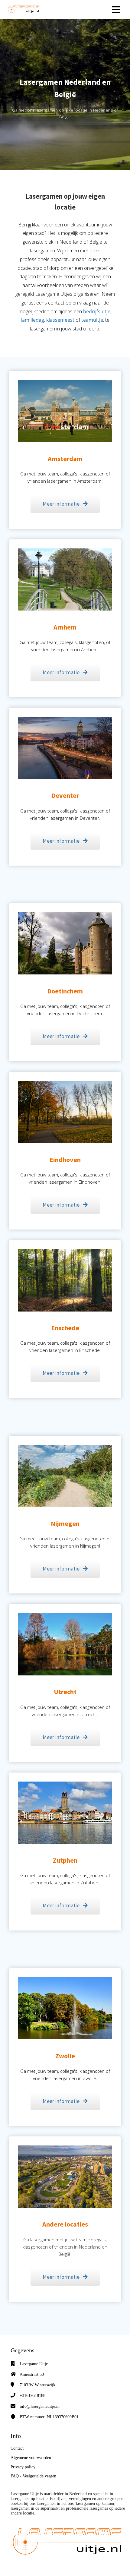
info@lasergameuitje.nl (40, 2406)
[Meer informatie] (65, 516)
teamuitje (92, 320)
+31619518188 (32, 2396)
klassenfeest (60, 320)
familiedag (32, 320)
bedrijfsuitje (97, 311)
